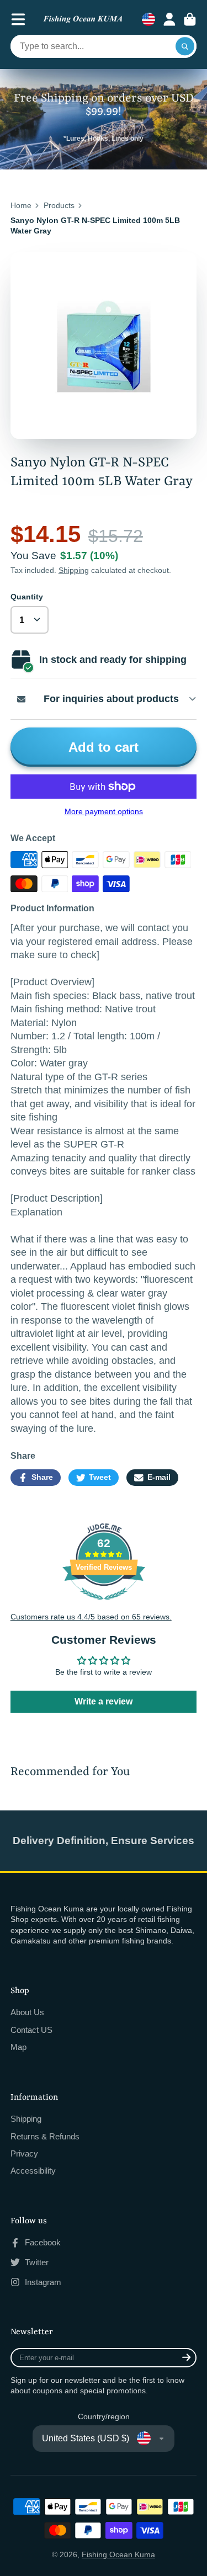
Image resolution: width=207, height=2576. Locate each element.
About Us (27, 2012)
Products (59, 205)
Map (18, 2047)
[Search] (185, 46)
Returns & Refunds (45, 2136)
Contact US (31, 2030)
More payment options (104, 811)
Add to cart (104, 747)
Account (169, 19)
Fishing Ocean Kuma (118, 2554)
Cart (190, 19)
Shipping (74, 570)
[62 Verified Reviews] (104, 1606)
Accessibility (33, 2171)
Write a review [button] (104, 1701)
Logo (83, 20)
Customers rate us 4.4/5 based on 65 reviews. (91, 1617)
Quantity (27, 597)
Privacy (24, 2153)
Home (21, 205)
